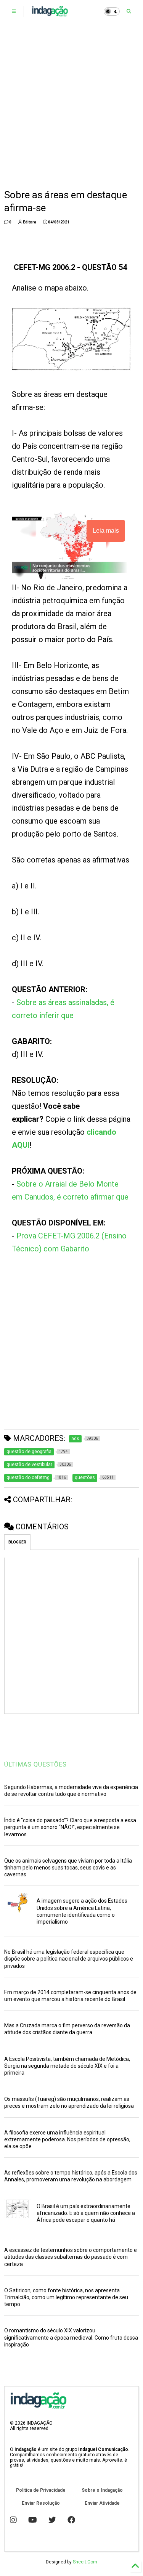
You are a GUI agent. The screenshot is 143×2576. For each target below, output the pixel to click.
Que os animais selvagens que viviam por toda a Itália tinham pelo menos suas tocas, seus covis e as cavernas (68, 1868)
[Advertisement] (71, 106)
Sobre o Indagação (102, 2490)
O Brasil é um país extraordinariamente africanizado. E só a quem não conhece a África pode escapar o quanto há (86, 2213)
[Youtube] (33, 2520)
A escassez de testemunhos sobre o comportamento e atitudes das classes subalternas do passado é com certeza (71, 2257)
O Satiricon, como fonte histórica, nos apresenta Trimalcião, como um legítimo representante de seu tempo (66, 2297)
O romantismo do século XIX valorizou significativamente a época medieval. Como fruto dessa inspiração (71, 2337)
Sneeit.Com (85, 2562)
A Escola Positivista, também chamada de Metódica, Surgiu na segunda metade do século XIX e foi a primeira (67, 2066)
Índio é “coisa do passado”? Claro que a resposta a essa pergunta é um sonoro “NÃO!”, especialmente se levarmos (70, 1827)
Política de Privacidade (41, 2490)
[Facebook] (71, 2520)
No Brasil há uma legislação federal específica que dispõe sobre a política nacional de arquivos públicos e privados (69, 1959)
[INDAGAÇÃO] (50, 14)
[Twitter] (52, 2520)
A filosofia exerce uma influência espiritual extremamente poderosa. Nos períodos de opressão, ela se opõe (67, 2139)
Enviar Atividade (102, 2503)
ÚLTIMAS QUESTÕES (35, 1764)
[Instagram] (13, 2520)
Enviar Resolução (41, 2503)
